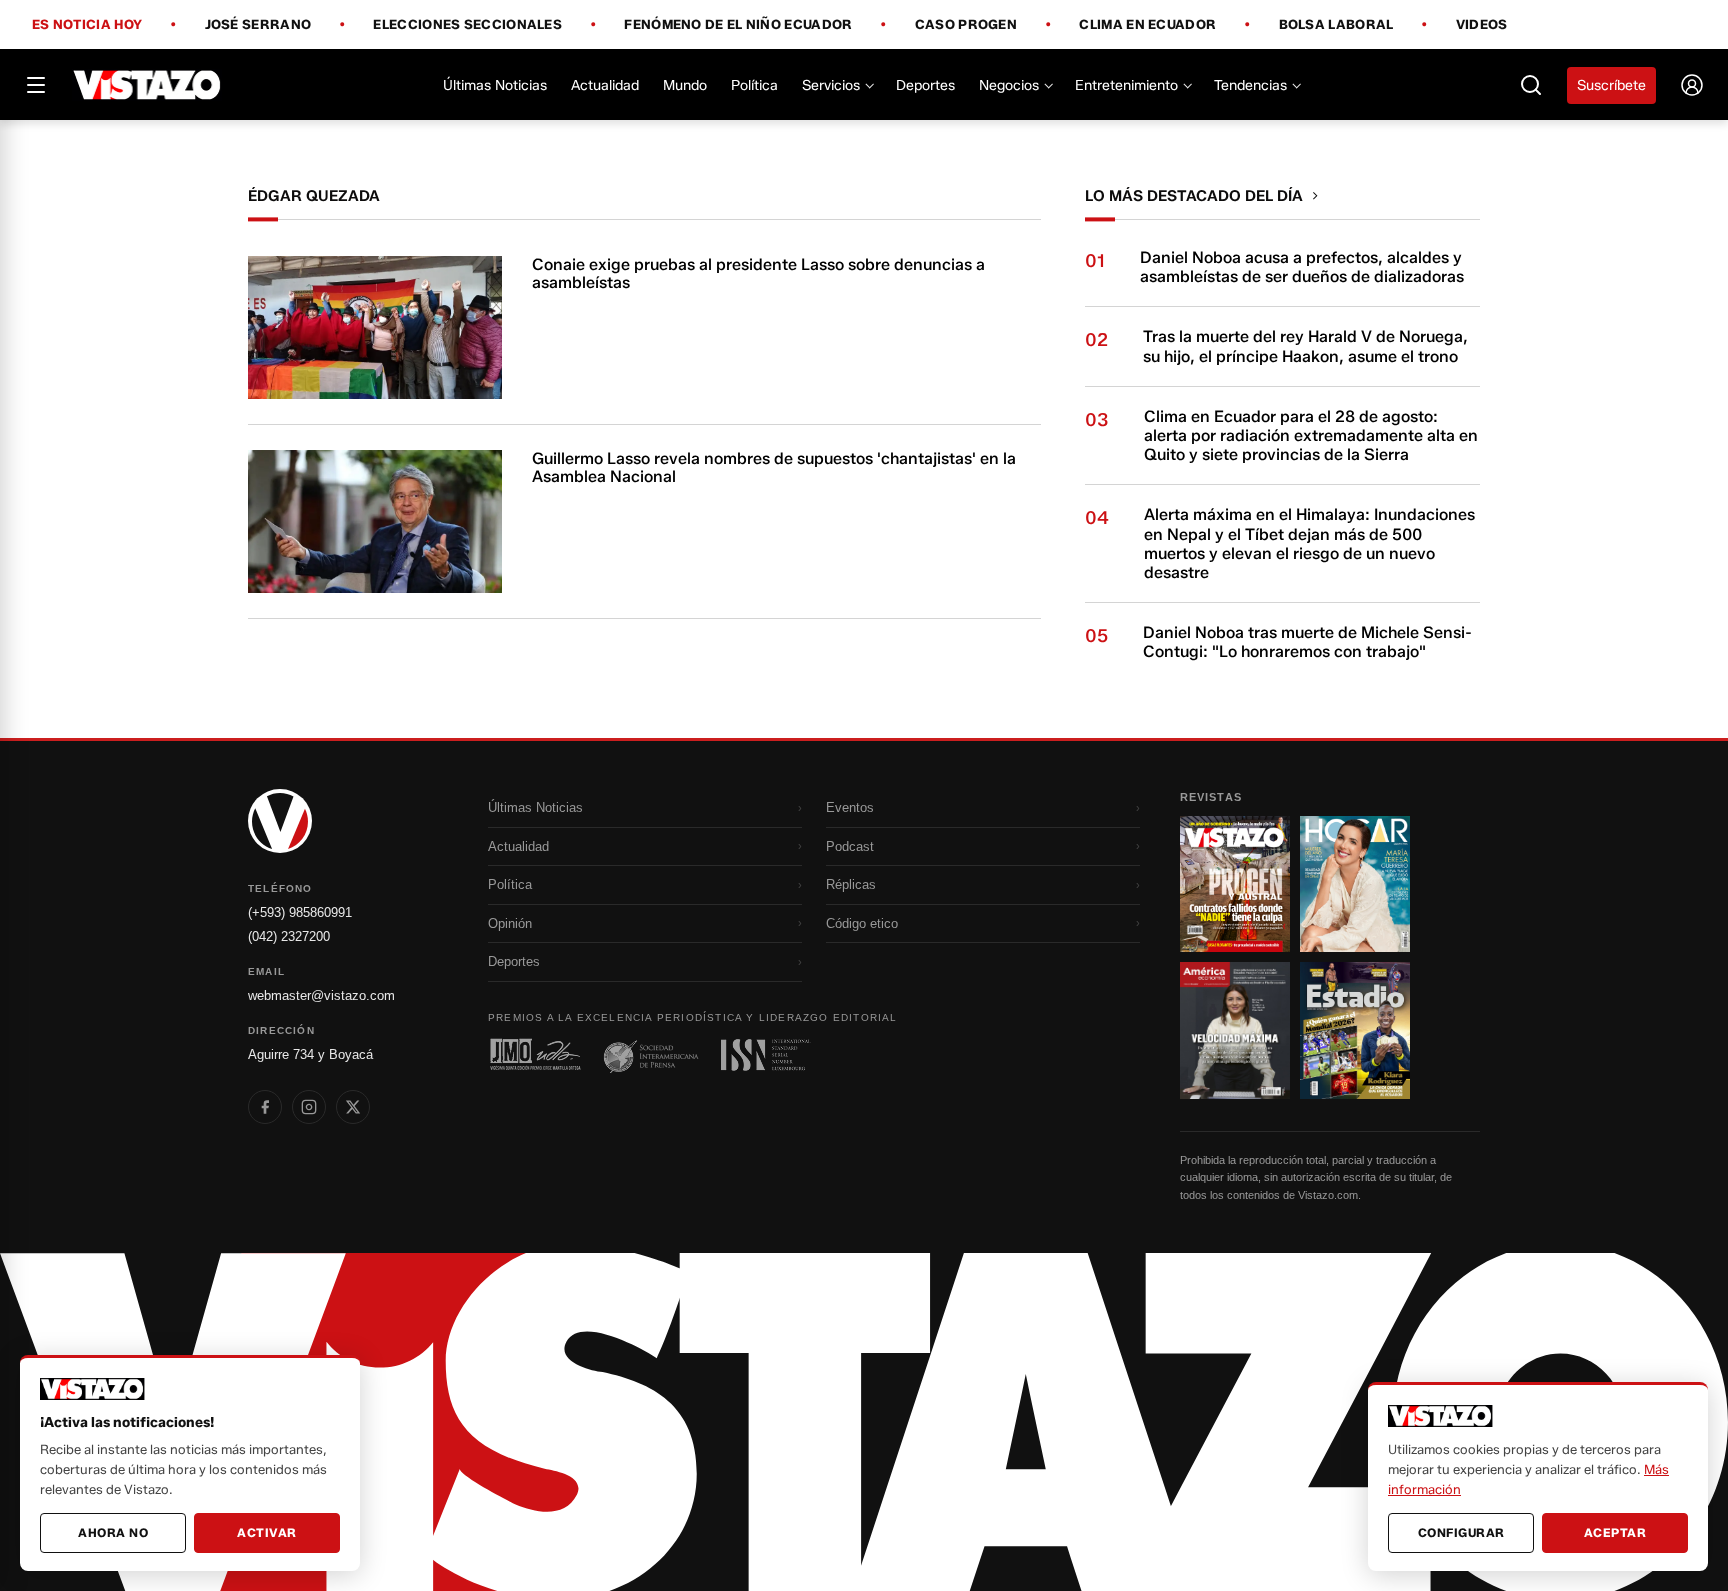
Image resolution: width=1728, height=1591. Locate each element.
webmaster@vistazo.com (321, 995)
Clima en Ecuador (1147, 25)
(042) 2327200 (289, 936)
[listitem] (265, 1107)
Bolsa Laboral (1336, 25)
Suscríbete (1611, 85)
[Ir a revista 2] (1355, 884)
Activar (267, 1532)
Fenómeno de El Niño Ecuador (738, 25)
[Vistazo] (147, 85)
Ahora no (113, 1532)
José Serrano (258, 25)
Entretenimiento (1126, 85)
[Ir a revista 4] (1355, 1030)
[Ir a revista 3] (1235, 1030)
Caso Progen (966, 25)
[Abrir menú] (36, 85)
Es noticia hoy (87, 25)
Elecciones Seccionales (467, 25)
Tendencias (1250, 85)
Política (754, 85)
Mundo (685, 85)
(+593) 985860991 (300, 912)
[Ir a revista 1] (1235, 884)
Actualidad (605, 85)
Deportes (925, 85)
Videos (1482, 24)
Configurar (1461, 1532)
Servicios (831, 85)
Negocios (1009, 85)
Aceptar (1615, 1532)
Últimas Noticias (495, 85)
